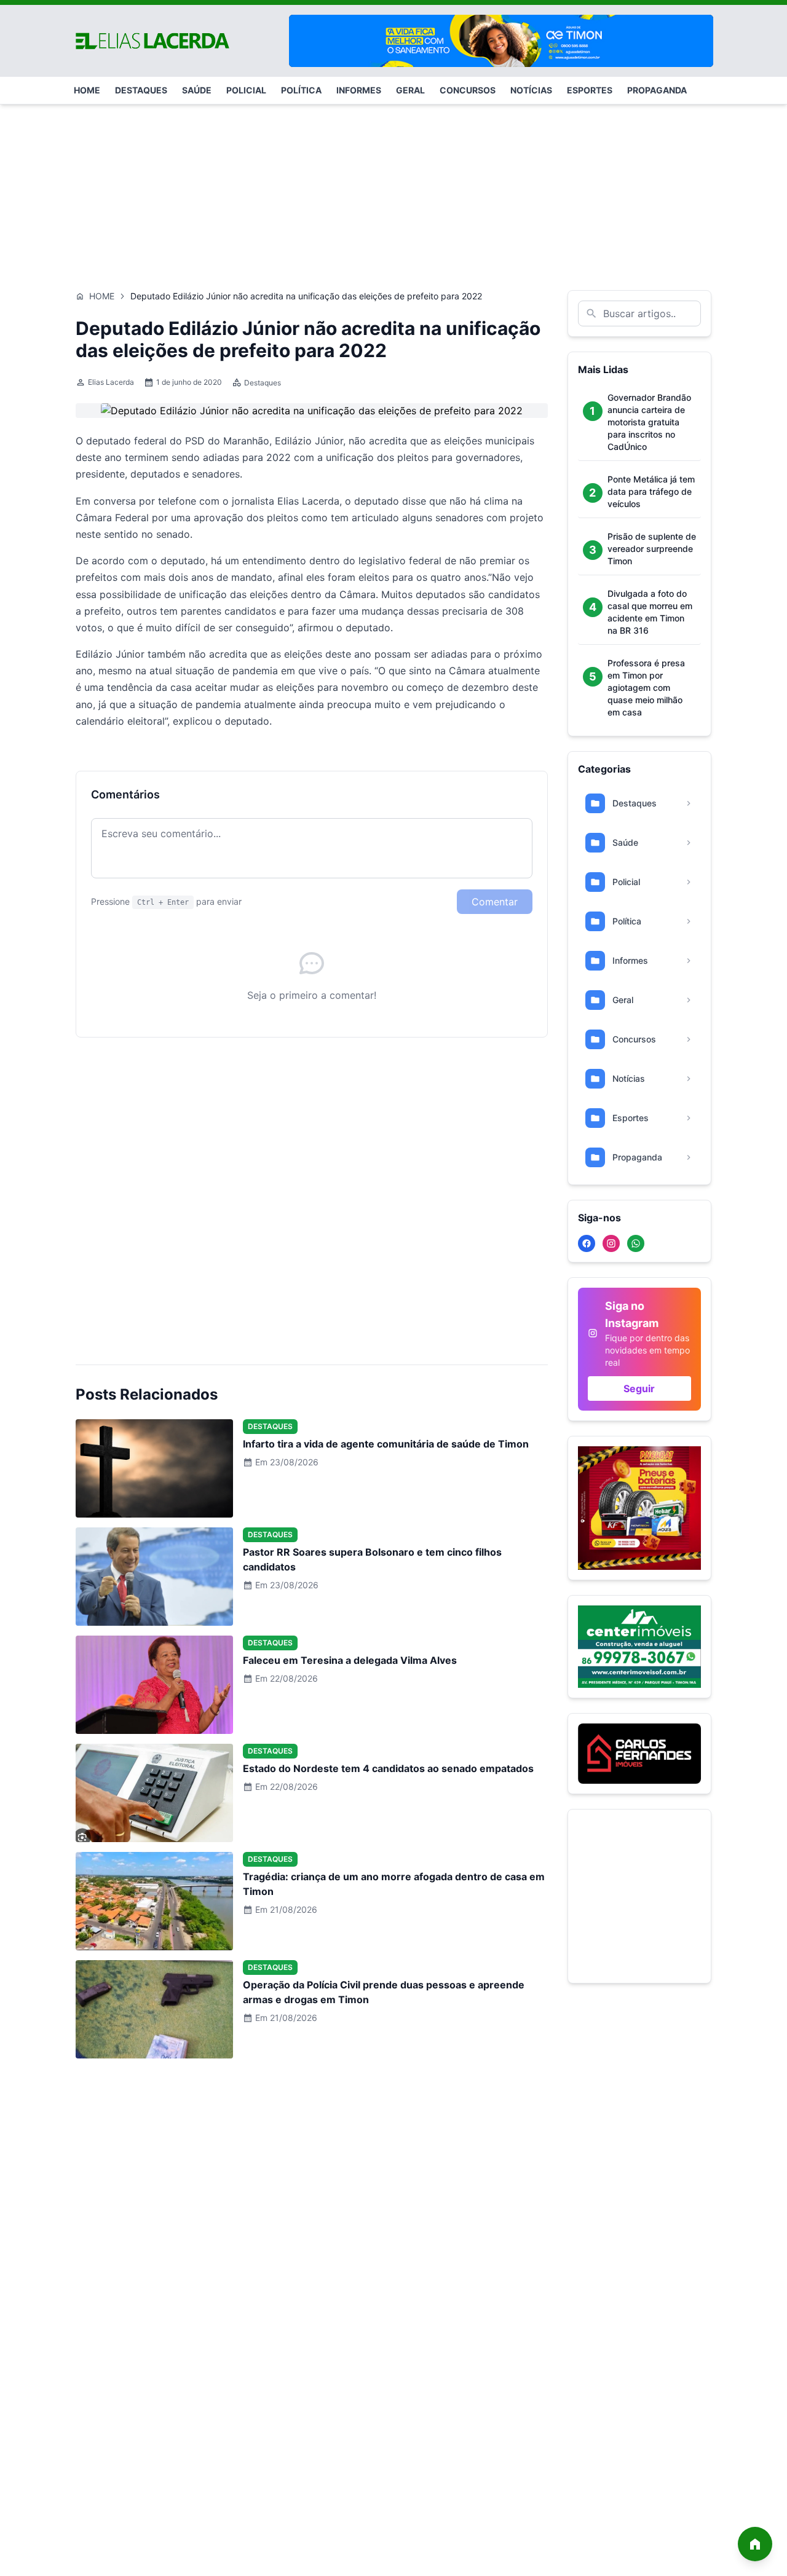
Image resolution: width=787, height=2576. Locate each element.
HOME (87, 90)
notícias (531, 90)
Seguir (639, 1388)
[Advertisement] (393, 191)
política (301, 90)
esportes (590, 90)
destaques (141, 90)
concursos (468, 90)
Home (102, 296)
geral (410, 90)
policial (246, 90)
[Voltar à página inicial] (755, 2544)
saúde (197, 90)
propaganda (657, 90)
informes (359, 90)
